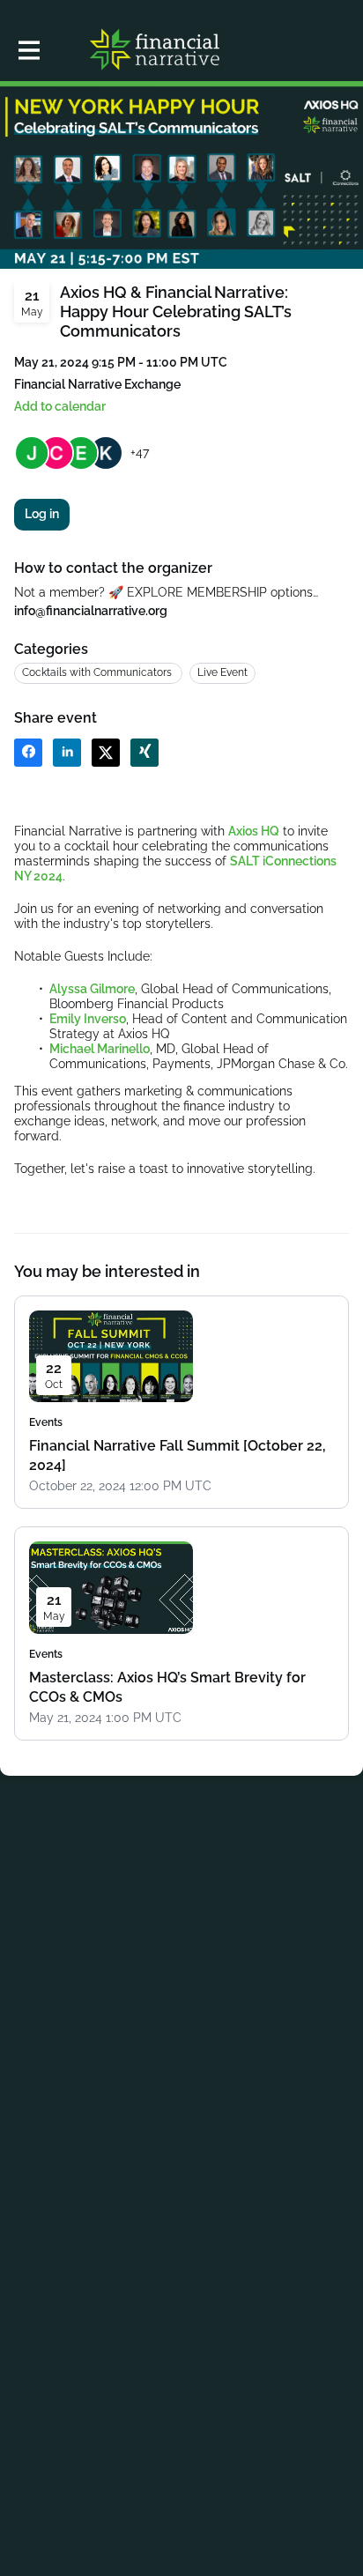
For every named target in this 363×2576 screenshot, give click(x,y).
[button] (60, 407)
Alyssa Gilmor (89, 989)
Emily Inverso (88, 1019)
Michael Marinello (100, 1049)
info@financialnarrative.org (91, 611)
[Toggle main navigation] (28, 50)
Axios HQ (254, 831)
